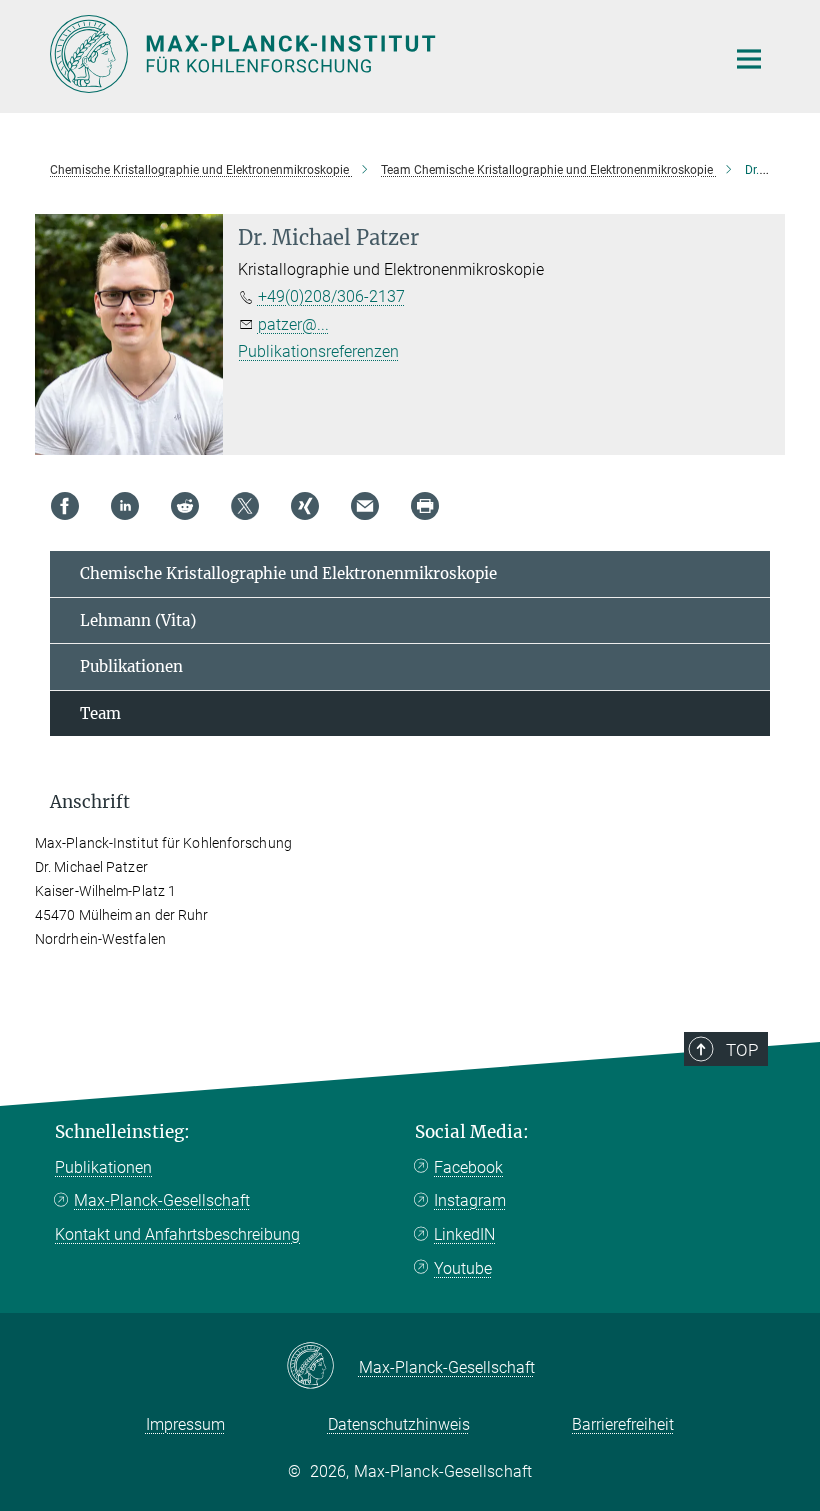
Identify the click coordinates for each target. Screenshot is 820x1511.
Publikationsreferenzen (318, 351)
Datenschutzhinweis (399, 1424)
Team (100, 713)
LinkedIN (464, 1234)
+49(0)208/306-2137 (331, 296)
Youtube (463, 1268)
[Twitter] (245, 506)
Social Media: (472, 1132)
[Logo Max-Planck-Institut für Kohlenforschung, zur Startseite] (375, 54)
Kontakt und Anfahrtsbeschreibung (177, 1234)
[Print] (425, 506)
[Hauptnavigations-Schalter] (749, 59)
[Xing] (305, 506)
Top (742, 1050)
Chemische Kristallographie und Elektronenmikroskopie (288, 573)
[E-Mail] (365, 506)
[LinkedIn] (125, 506)
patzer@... (293, 324)
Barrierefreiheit (623, 1424)
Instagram (470, 1200)
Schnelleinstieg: (122, 1132)
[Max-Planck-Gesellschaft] (322, 1367)
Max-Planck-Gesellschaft (162, 1200)
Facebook (468, 1167)
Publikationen (131, 666)
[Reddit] (185, 506)
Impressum (185, 1424)
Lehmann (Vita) (138, 620)
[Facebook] (65, 506)
